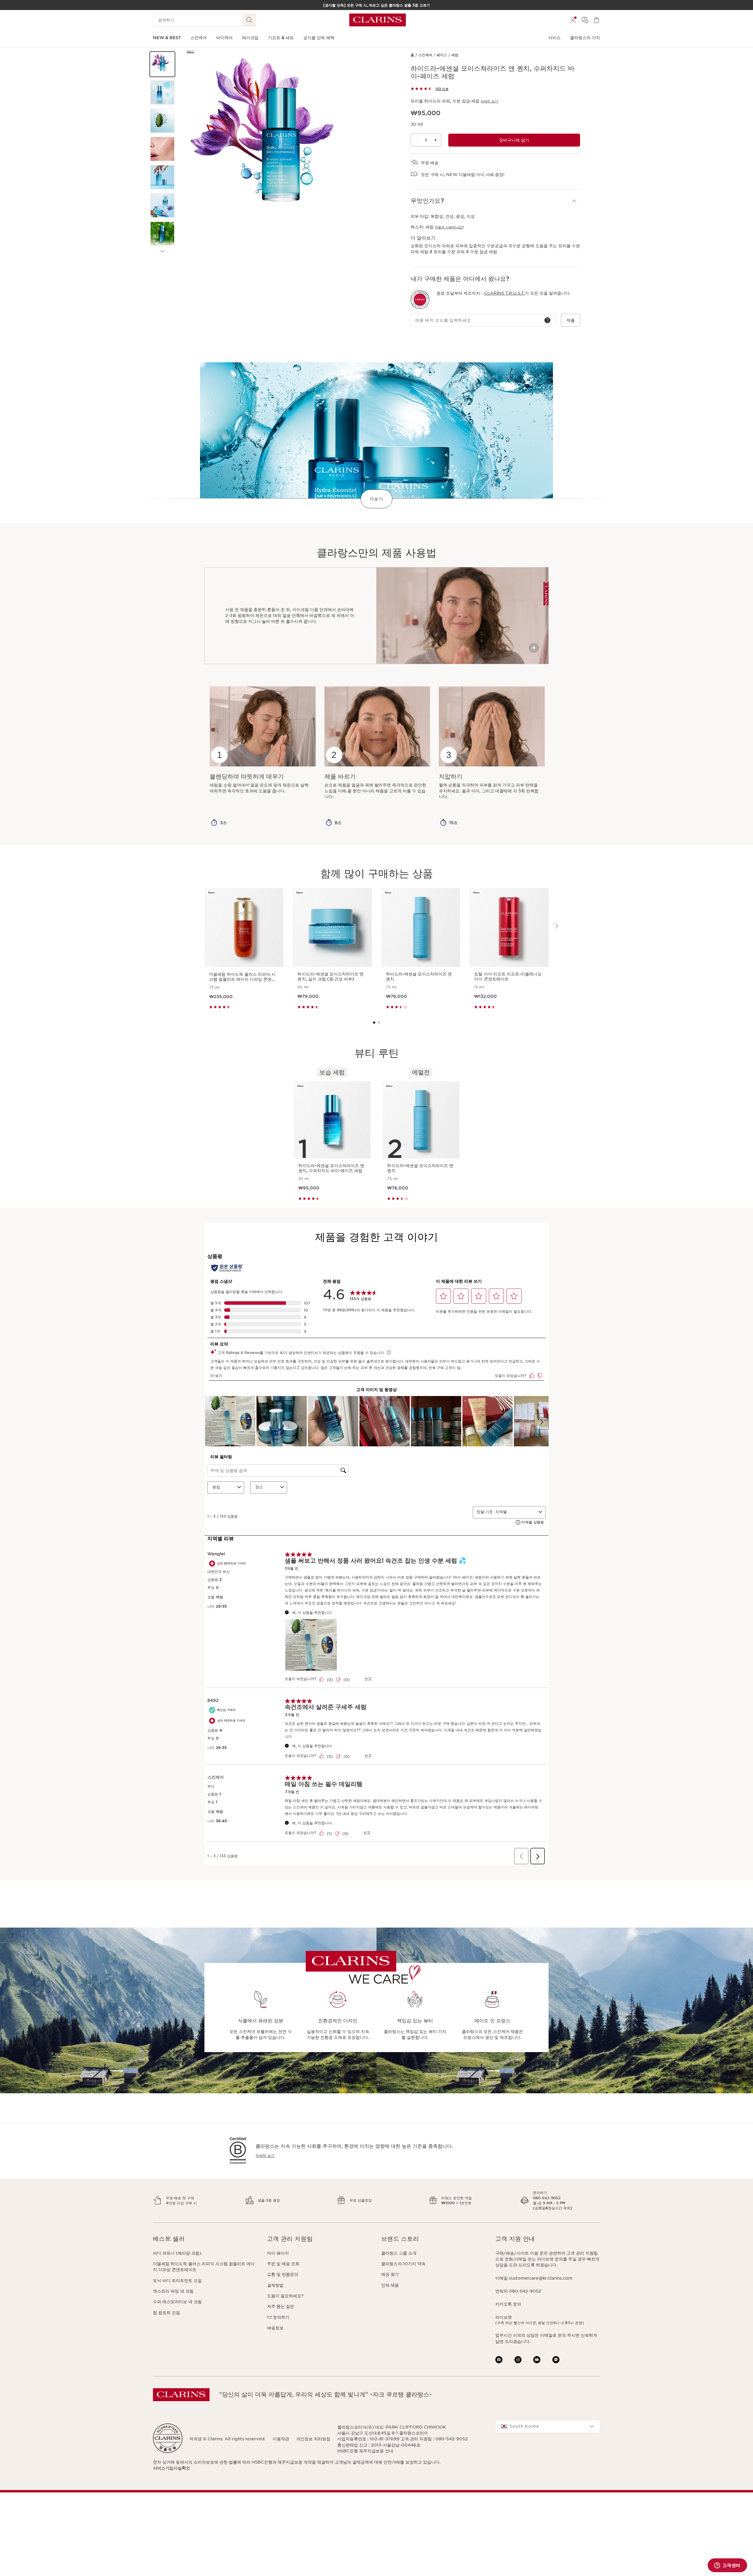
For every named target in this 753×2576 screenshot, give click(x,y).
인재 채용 (390, 2285)
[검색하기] (249, 20)
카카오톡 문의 (508, 2304)
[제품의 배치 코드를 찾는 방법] (547, 320)
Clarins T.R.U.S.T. (504, 293)
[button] (162, 64)
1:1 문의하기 (278, 2317)
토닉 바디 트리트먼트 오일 (177, 2280)
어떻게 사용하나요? (449, 227)
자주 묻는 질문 (281, 2306)
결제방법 (275, 2285)
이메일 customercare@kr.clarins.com (534, 2278)
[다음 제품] (162, 251)
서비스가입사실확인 (171, 2468)
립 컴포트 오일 (166, 2313)
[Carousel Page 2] (379, 1023)
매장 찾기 (390, 2274)
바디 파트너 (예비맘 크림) (177, 2253)
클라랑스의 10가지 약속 (403, 2264)
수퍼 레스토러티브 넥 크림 (177, 2302)
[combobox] (548, 2426)
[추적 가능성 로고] (420, 300)
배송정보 (275, 2328)
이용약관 (281, 2439)
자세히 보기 (489, 101)
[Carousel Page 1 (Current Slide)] (374, 1023)
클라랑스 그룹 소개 (399, 2253)
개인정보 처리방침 (313, 2439)
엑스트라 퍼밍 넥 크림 (173, 2291)
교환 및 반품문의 (283, 2274)
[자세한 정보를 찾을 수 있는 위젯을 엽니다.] (727, 2566)
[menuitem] (573, 20)
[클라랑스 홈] (378, 20)
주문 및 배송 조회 (283, 2264)
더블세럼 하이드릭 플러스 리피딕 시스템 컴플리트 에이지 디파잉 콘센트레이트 (204, 2267)
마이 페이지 (278, 2253)
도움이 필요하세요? (285, 2296)
